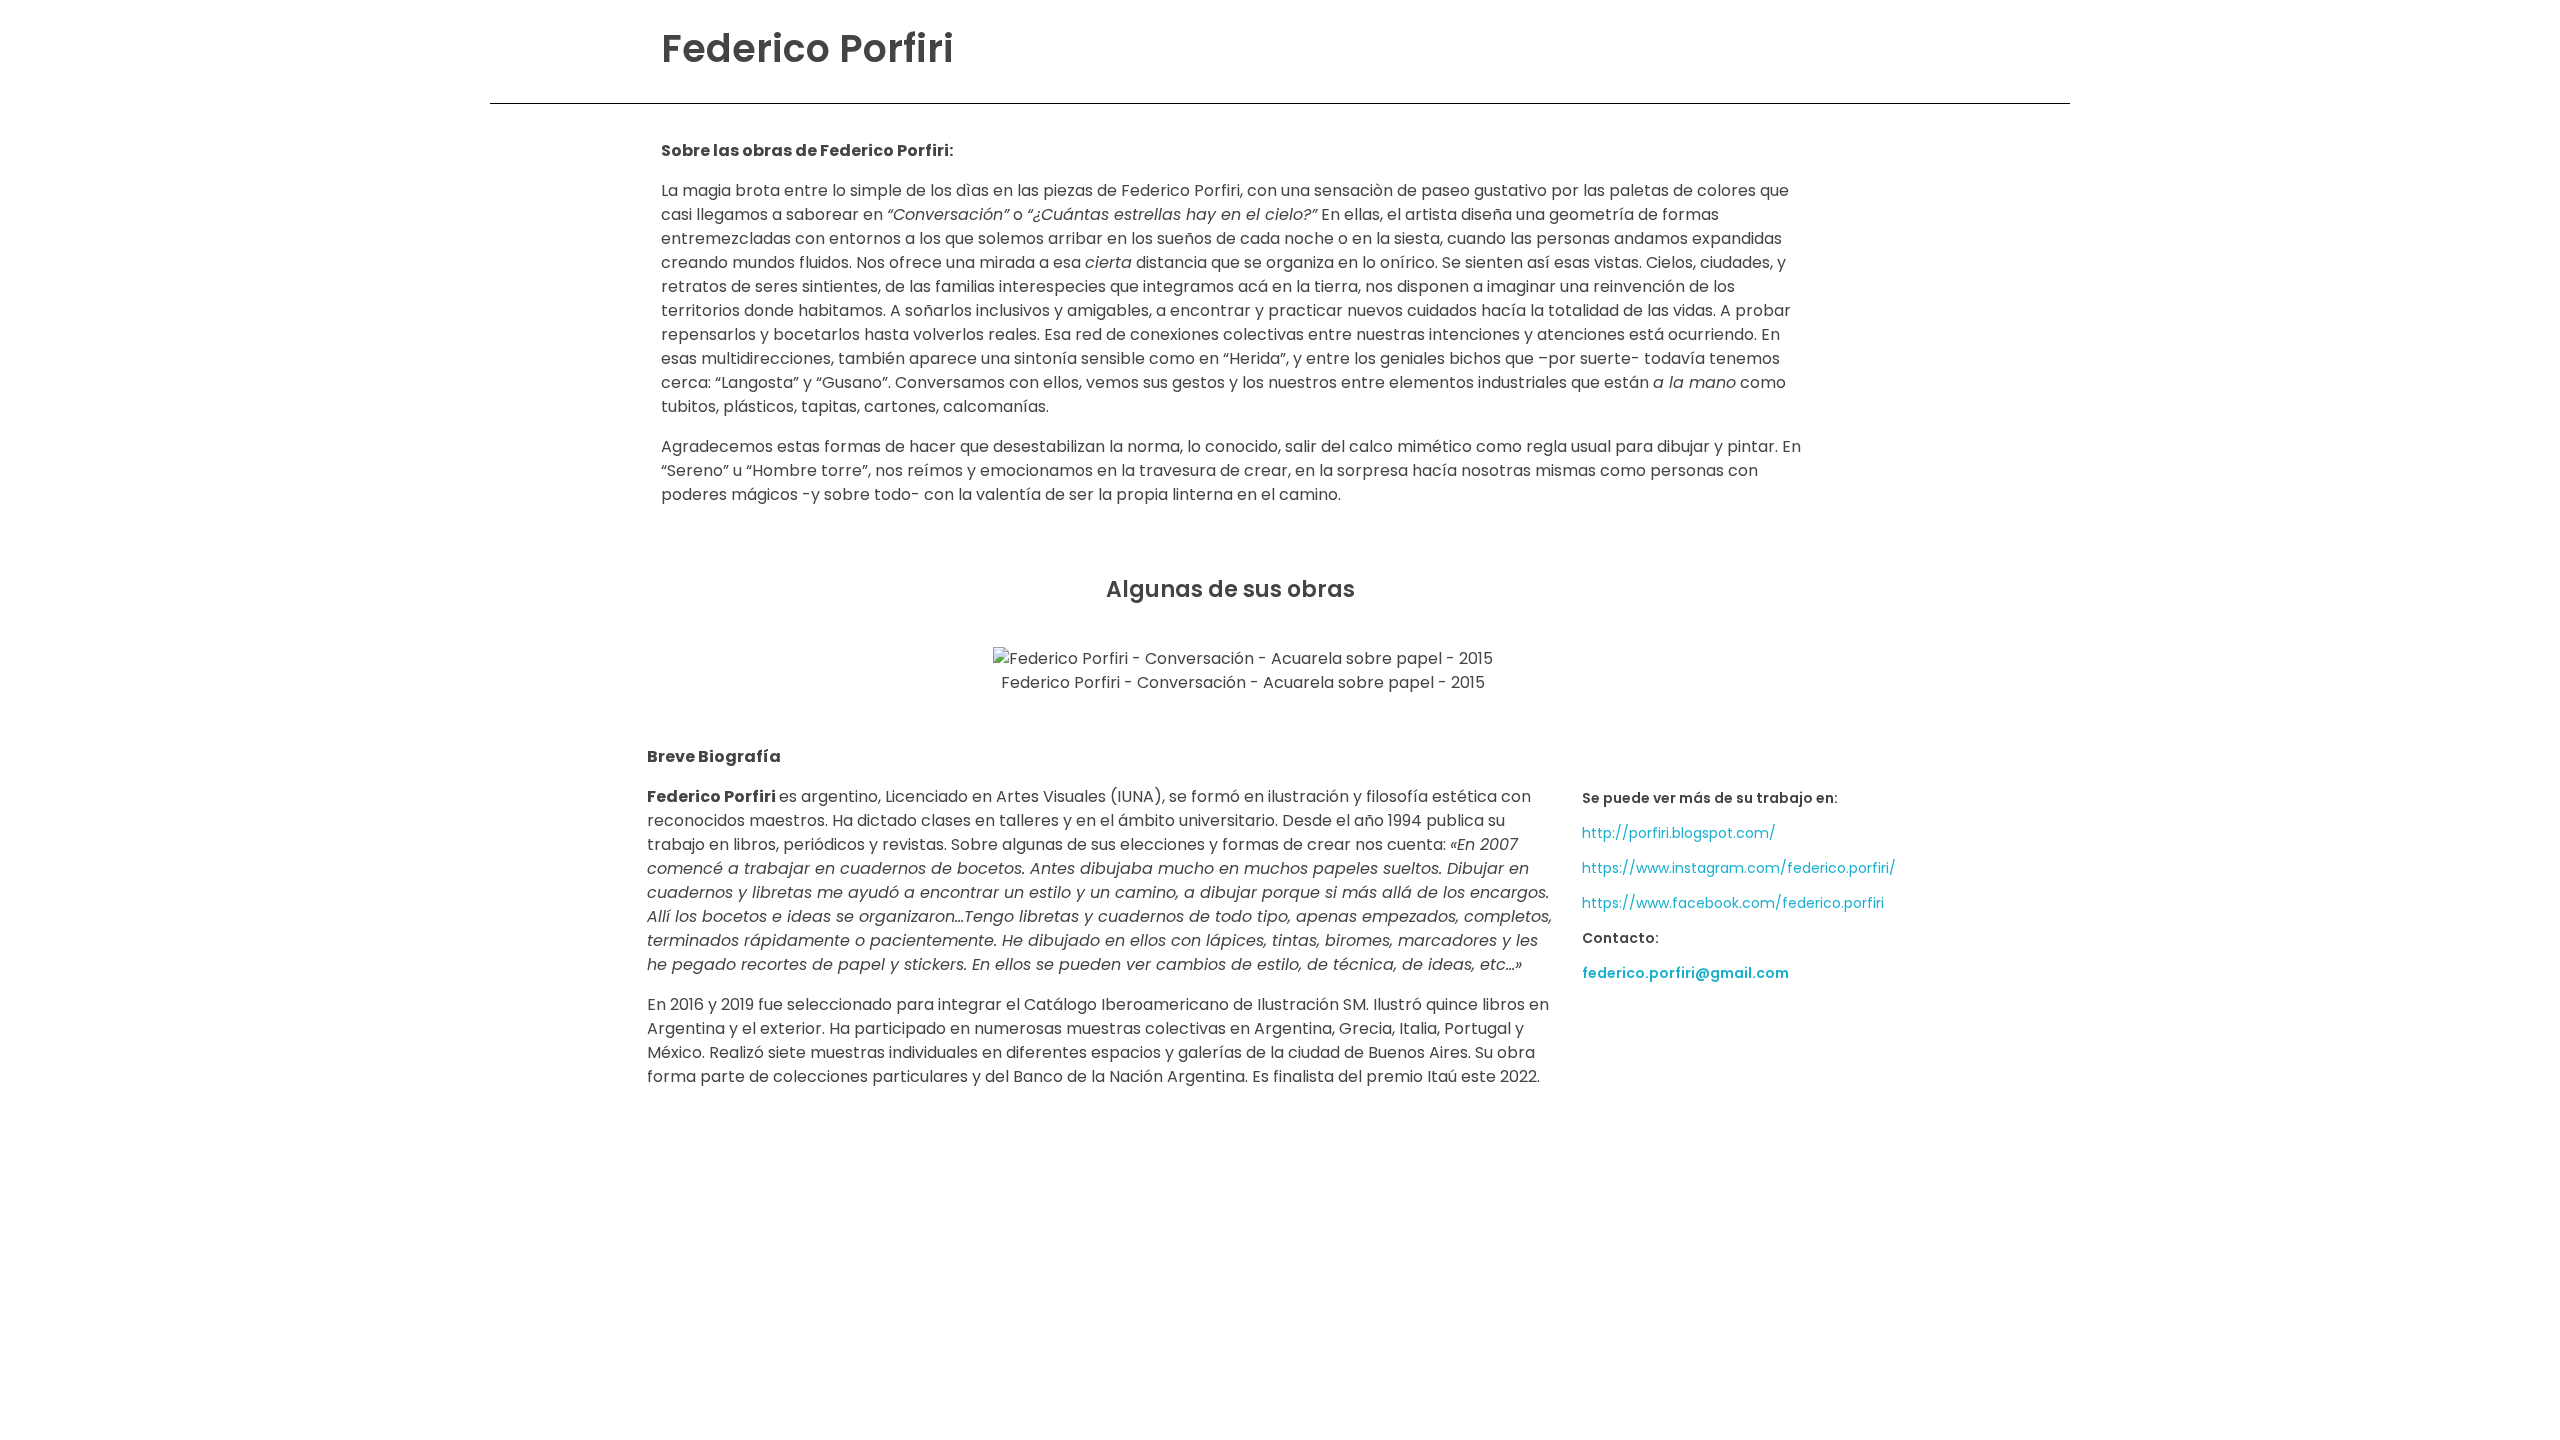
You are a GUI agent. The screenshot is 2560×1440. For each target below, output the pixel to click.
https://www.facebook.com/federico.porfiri (1733, 903)
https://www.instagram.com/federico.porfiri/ (1739, 868)
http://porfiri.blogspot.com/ (1679, 833)
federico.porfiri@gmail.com (1685, 973)
